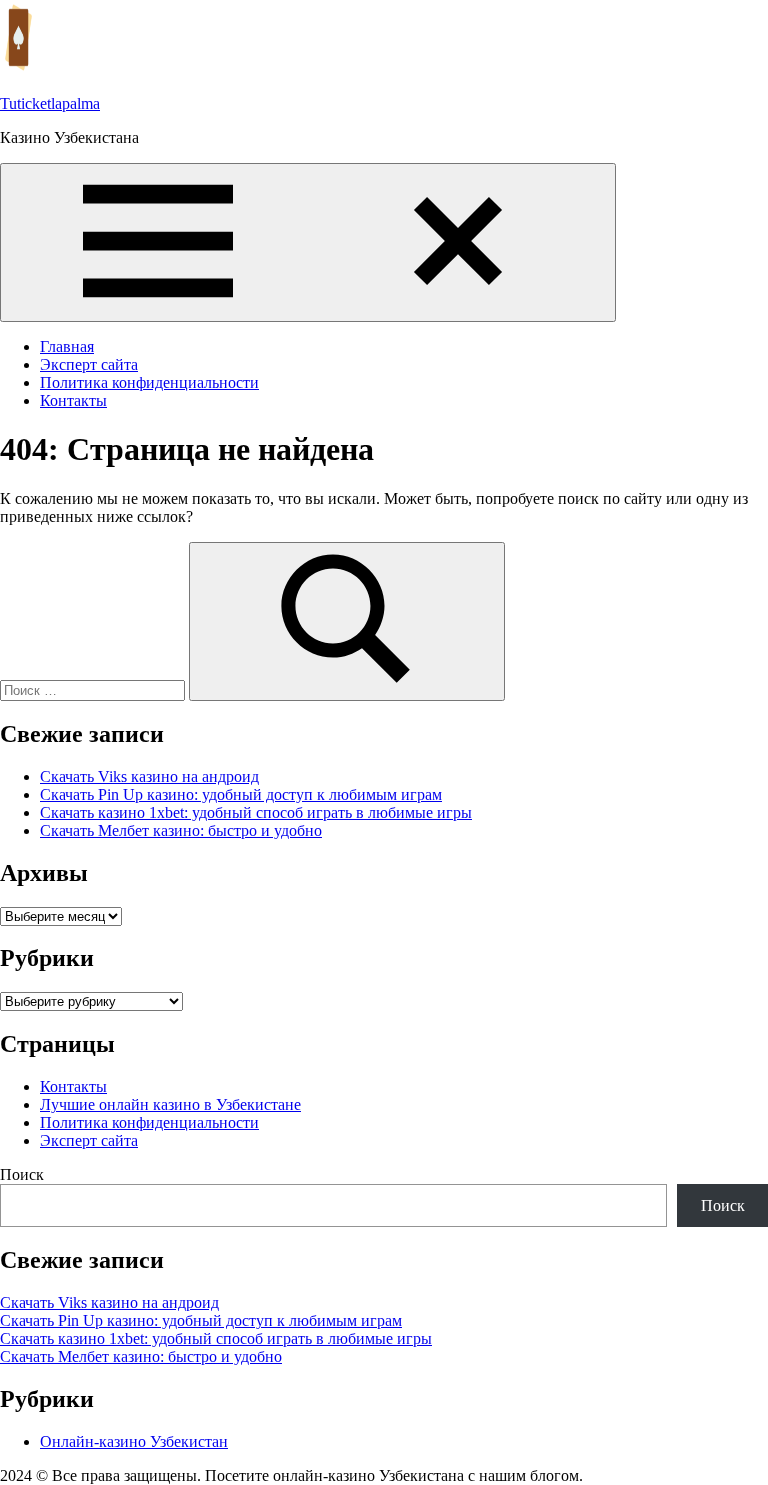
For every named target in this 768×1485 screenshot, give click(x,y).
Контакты (73, 400)
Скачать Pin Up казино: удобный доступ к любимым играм (241, 794)
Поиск (22, 1174)
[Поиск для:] (94, 689)
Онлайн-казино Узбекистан (134, 1441)
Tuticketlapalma (50, 103)
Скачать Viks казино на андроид (149, 776)
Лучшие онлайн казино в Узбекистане (170, 1104)
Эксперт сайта (89, 364)
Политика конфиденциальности (149, 382)
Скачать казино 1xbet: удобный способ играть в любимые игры (256, 812)
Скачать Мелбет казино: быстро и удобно (181, 830)
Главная (67, 346)
